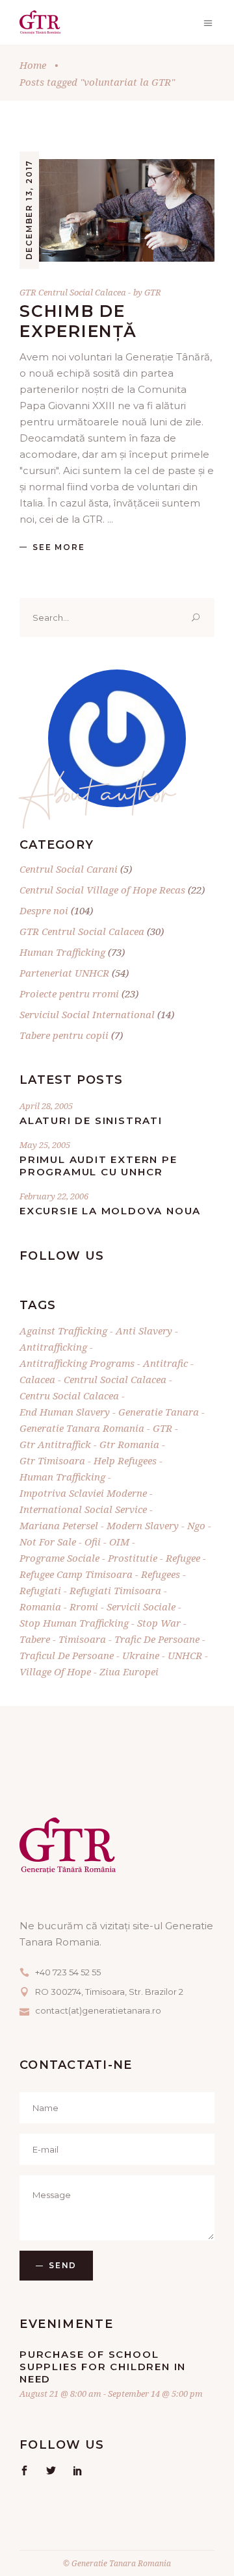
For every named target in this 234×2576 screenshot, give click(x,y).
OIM (119, 1542)
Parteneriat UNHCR (64, 973)
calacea (37, 1379)
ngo (196, 1525)
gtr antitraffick (55, 1444)
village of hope (55, 1671)
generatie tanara (159, 1412)
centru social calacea (69, 1395)
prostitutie (133, 1558)
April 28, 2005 (46, 1106)
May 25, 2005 (45, 1145)
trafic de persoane (157, 1639)
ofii (93, 1542)
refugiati (40, 1590)
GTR (153, 292)
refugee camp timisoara (76, 1574)
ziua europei (129, 1671)
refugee (183, 1558)
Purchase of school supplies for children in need (103, 2367)
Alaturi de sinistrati (91, 1120)
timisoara (82, 1639)
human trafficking (62, 1477)
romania (40, 1607)
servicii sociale (141, 1607)
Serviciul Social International (87, 1014)
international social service (83, 1509)
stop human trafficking (74, 1623)
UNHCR (185, 1655)
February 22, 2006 (54, 1196)
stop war (159, 1623)
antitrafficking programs (77, 1363)
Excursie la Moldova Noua (110, 1211)
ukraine (141, 1655)
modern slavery (143, 1525)
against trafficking (63, 1331)
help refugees (125, 1460)
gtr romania (129, 1444)
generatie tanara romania (82, 1428)
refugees (161, 1574)
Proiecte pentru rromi (69, 994)
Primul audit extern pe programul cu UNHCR (98, 1166)
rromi (84, 1607)
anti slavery (144, 1331)
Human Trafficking (62, 952)
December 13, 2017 (29, 210)
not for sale (48, 1542)
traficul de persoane (67, 1655)
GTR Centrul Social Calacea (73, 292)
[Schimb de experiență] (117, 210)
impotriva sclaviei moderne (83, 1493)
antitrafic (165, 1363)
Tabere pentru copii (64, 1035)
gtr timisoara (52, 1460)
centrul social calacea (115, 1379)
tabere (35, 1639)
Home (33, 65)
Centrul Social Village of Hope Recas (102, 890)
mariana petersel (59, 1525)
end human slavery (65, 1412)
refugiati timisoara (115, 1590)
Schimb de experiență (78, 321)
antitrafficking (53, 1347)
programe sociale (59, 1558)
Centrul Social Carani (69, 869)
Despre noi (44, 910)
